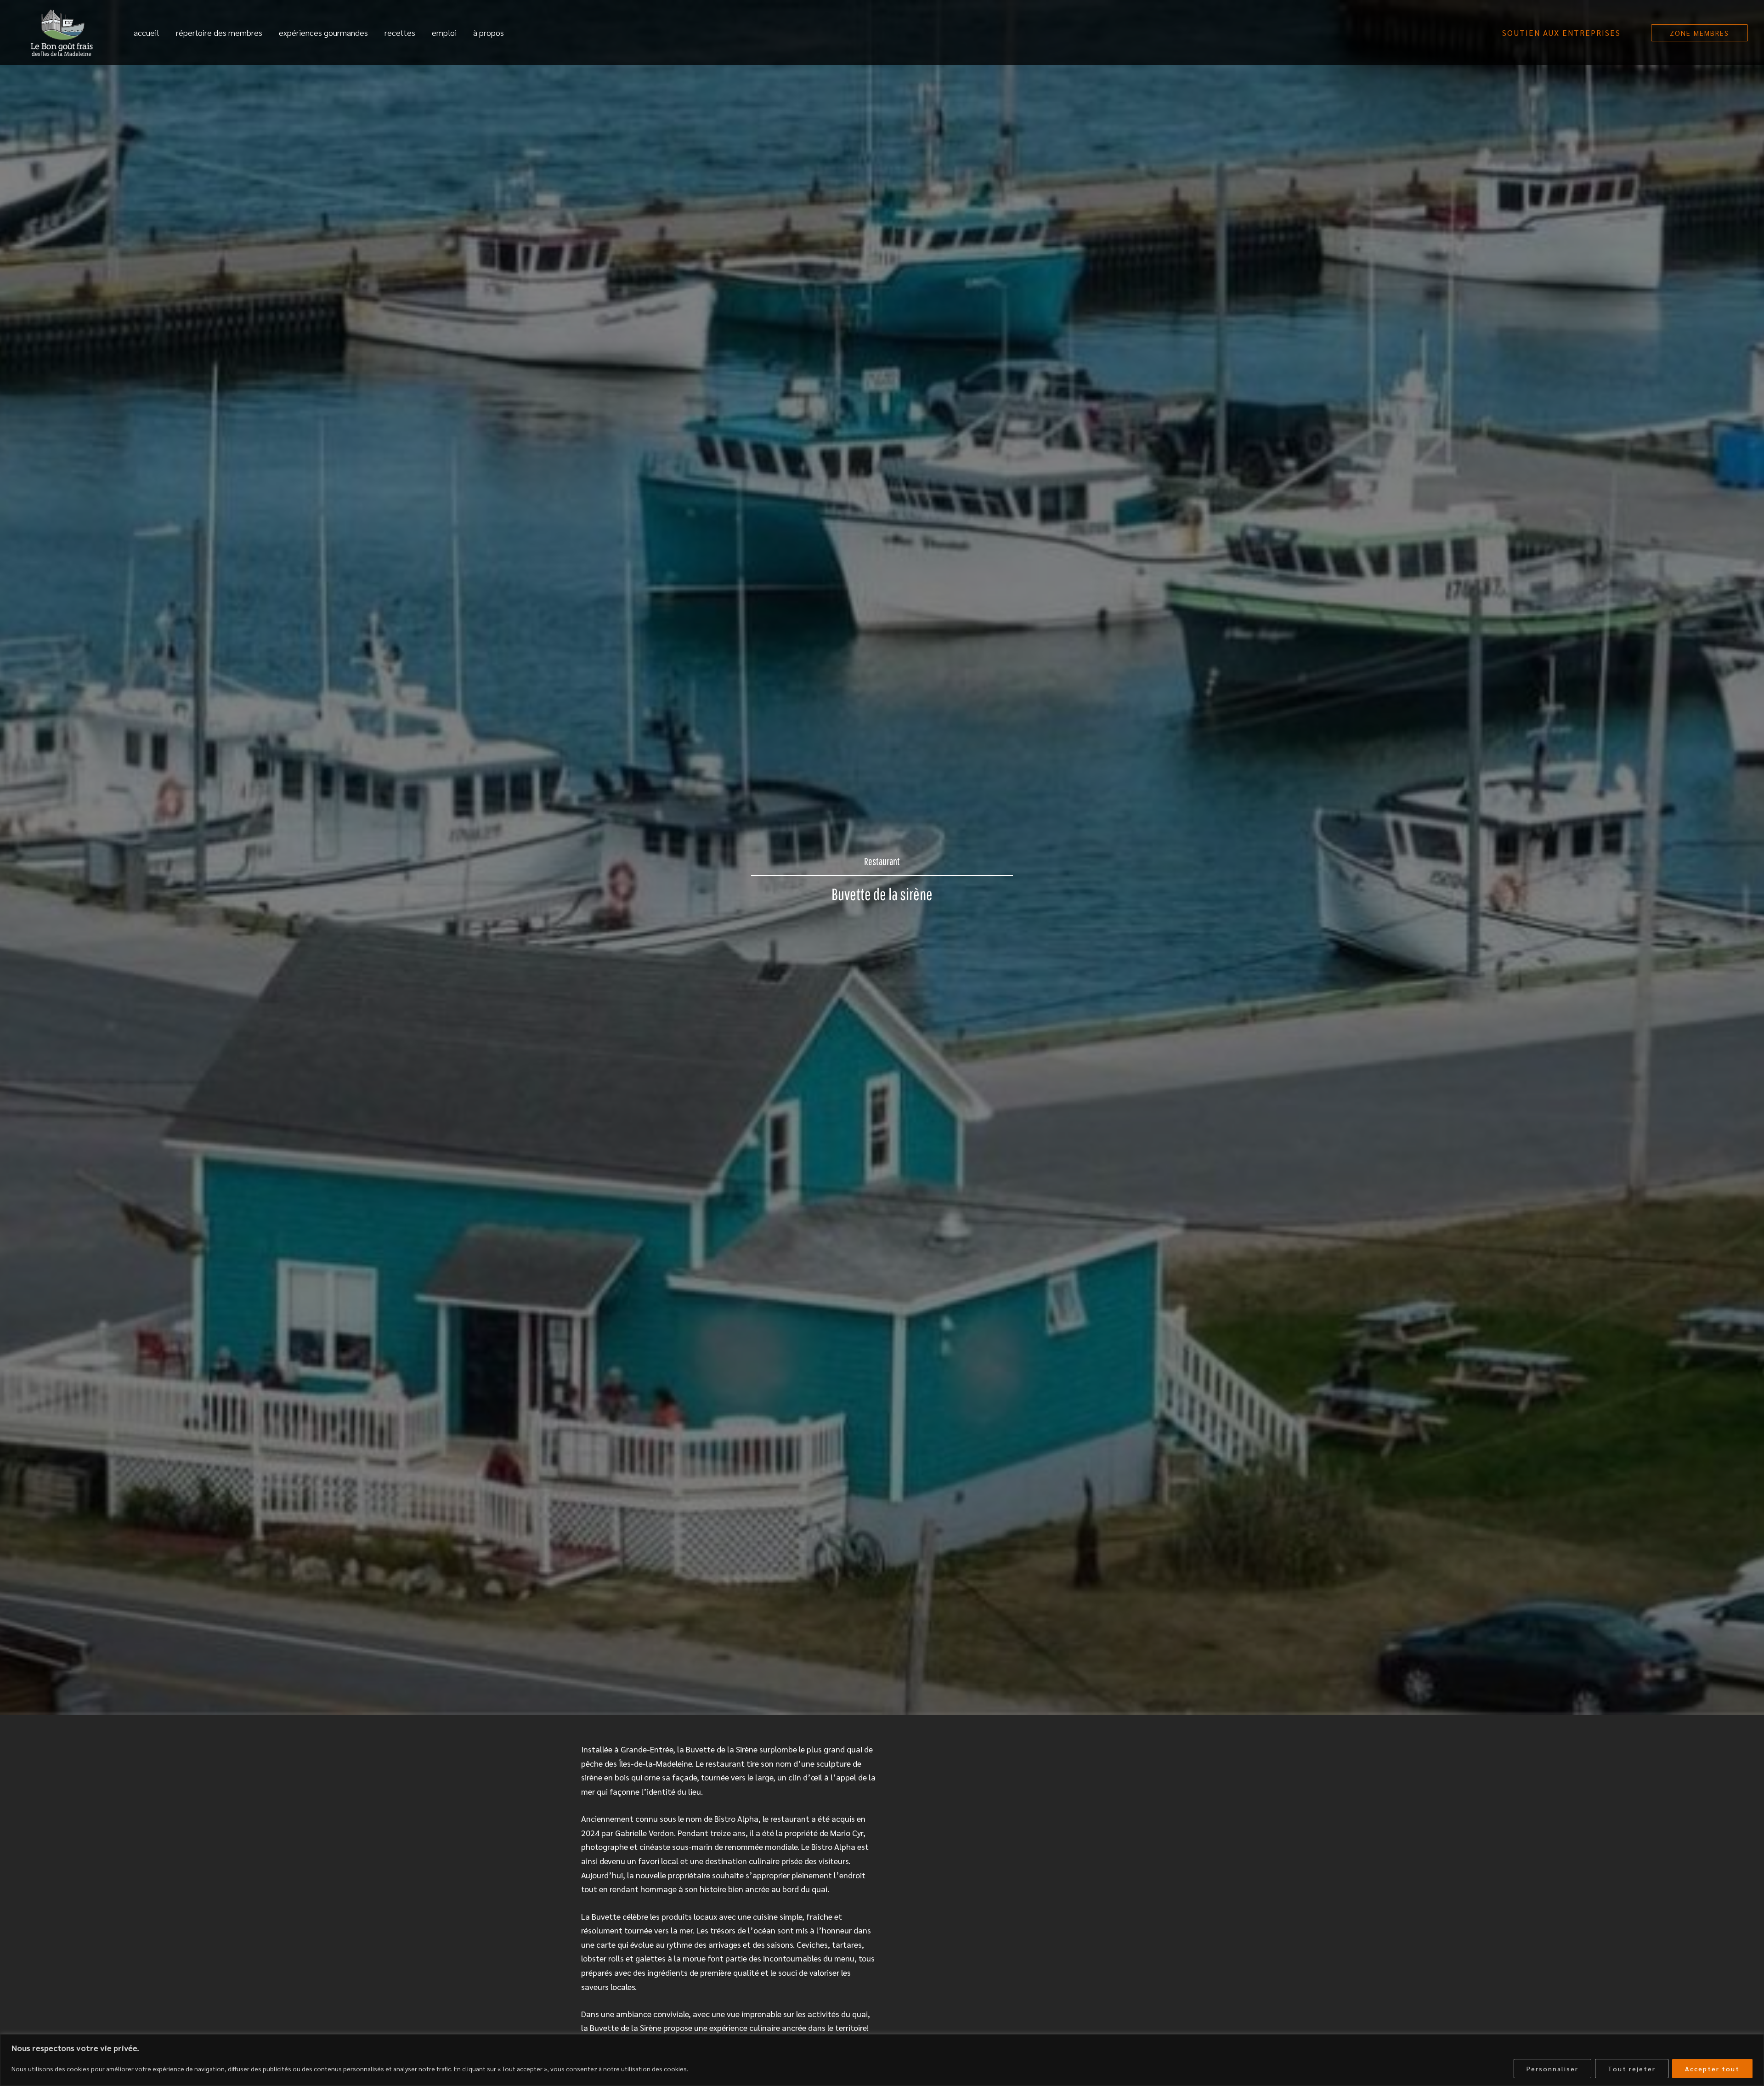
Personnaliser (1552, 2069)
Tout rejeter (1632, 2069)
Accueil (147, 32)
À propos (489, 32)
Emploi (444, 32)
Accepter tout (1712, 2069)
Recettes (400, 32)
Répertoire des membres (219, 32)
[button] (1561, 33)
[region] (882, 2060)
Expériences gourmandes (323, 32)
